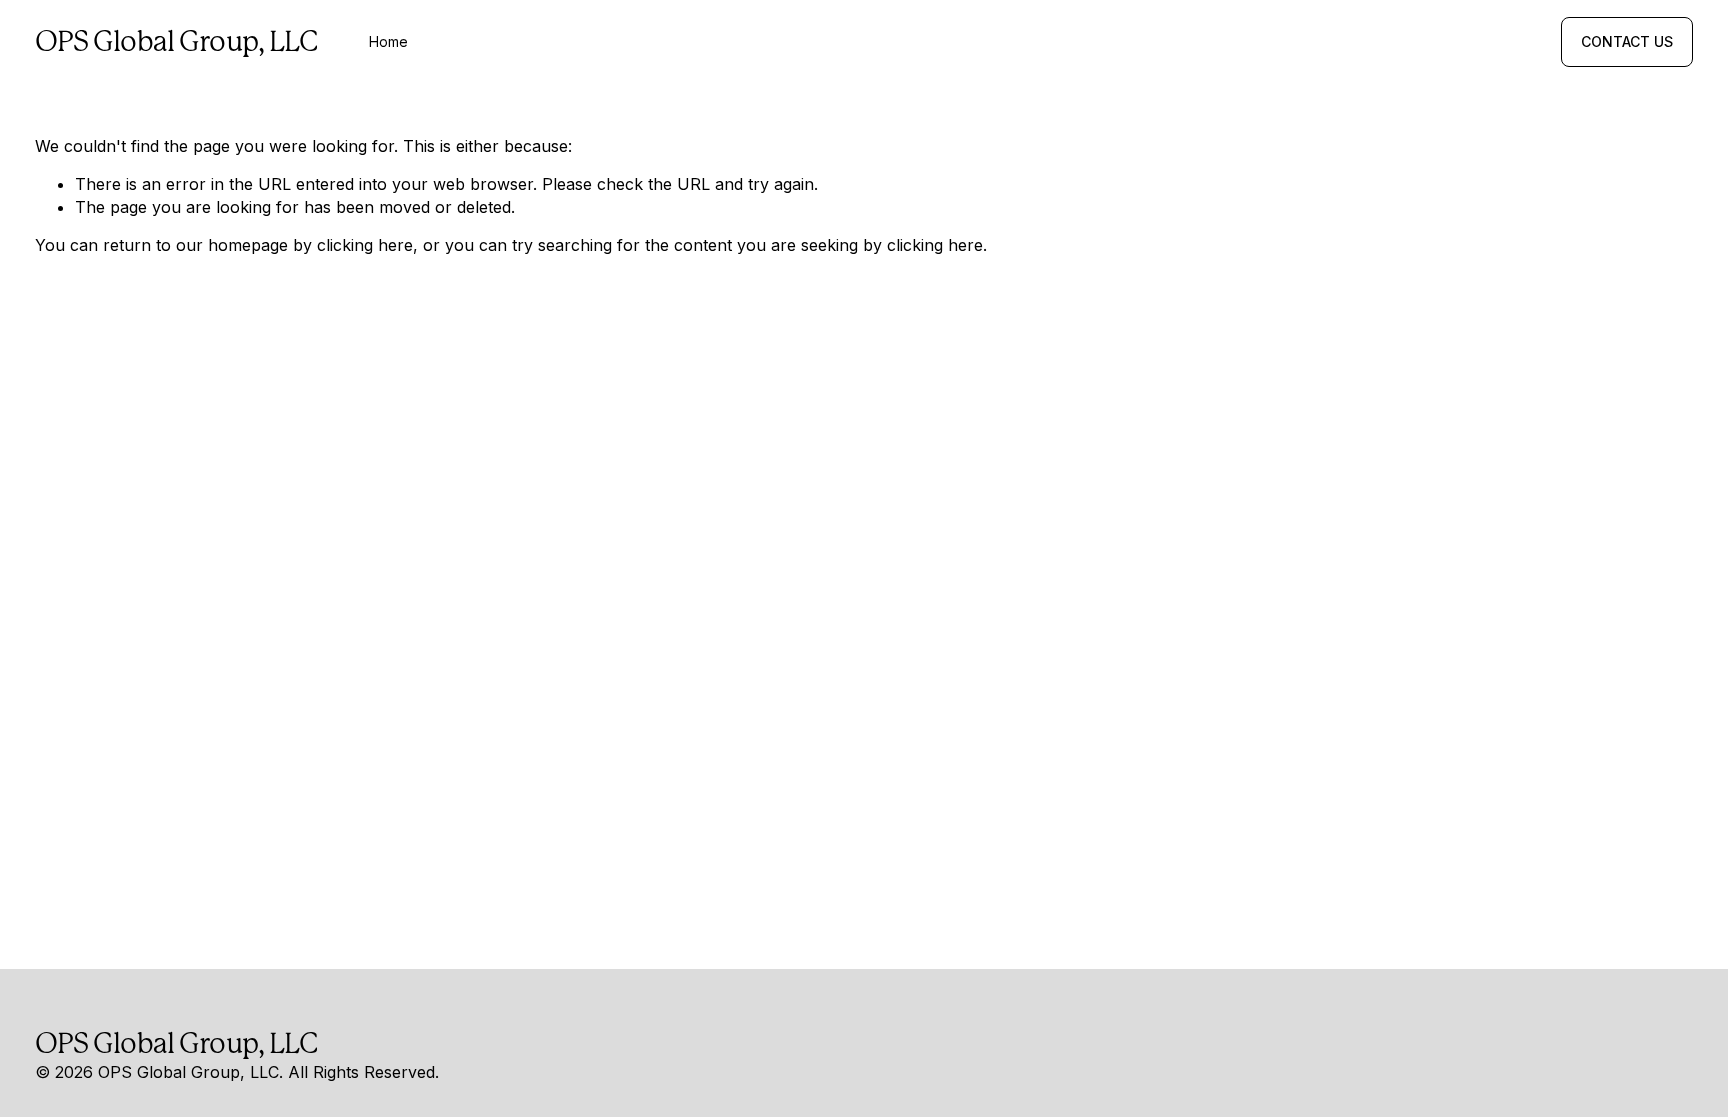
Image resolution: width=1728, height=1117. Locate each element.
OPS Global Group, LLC (177, 41)
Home (388, 42)
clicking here (365, 245)
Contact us (1627, 42)
